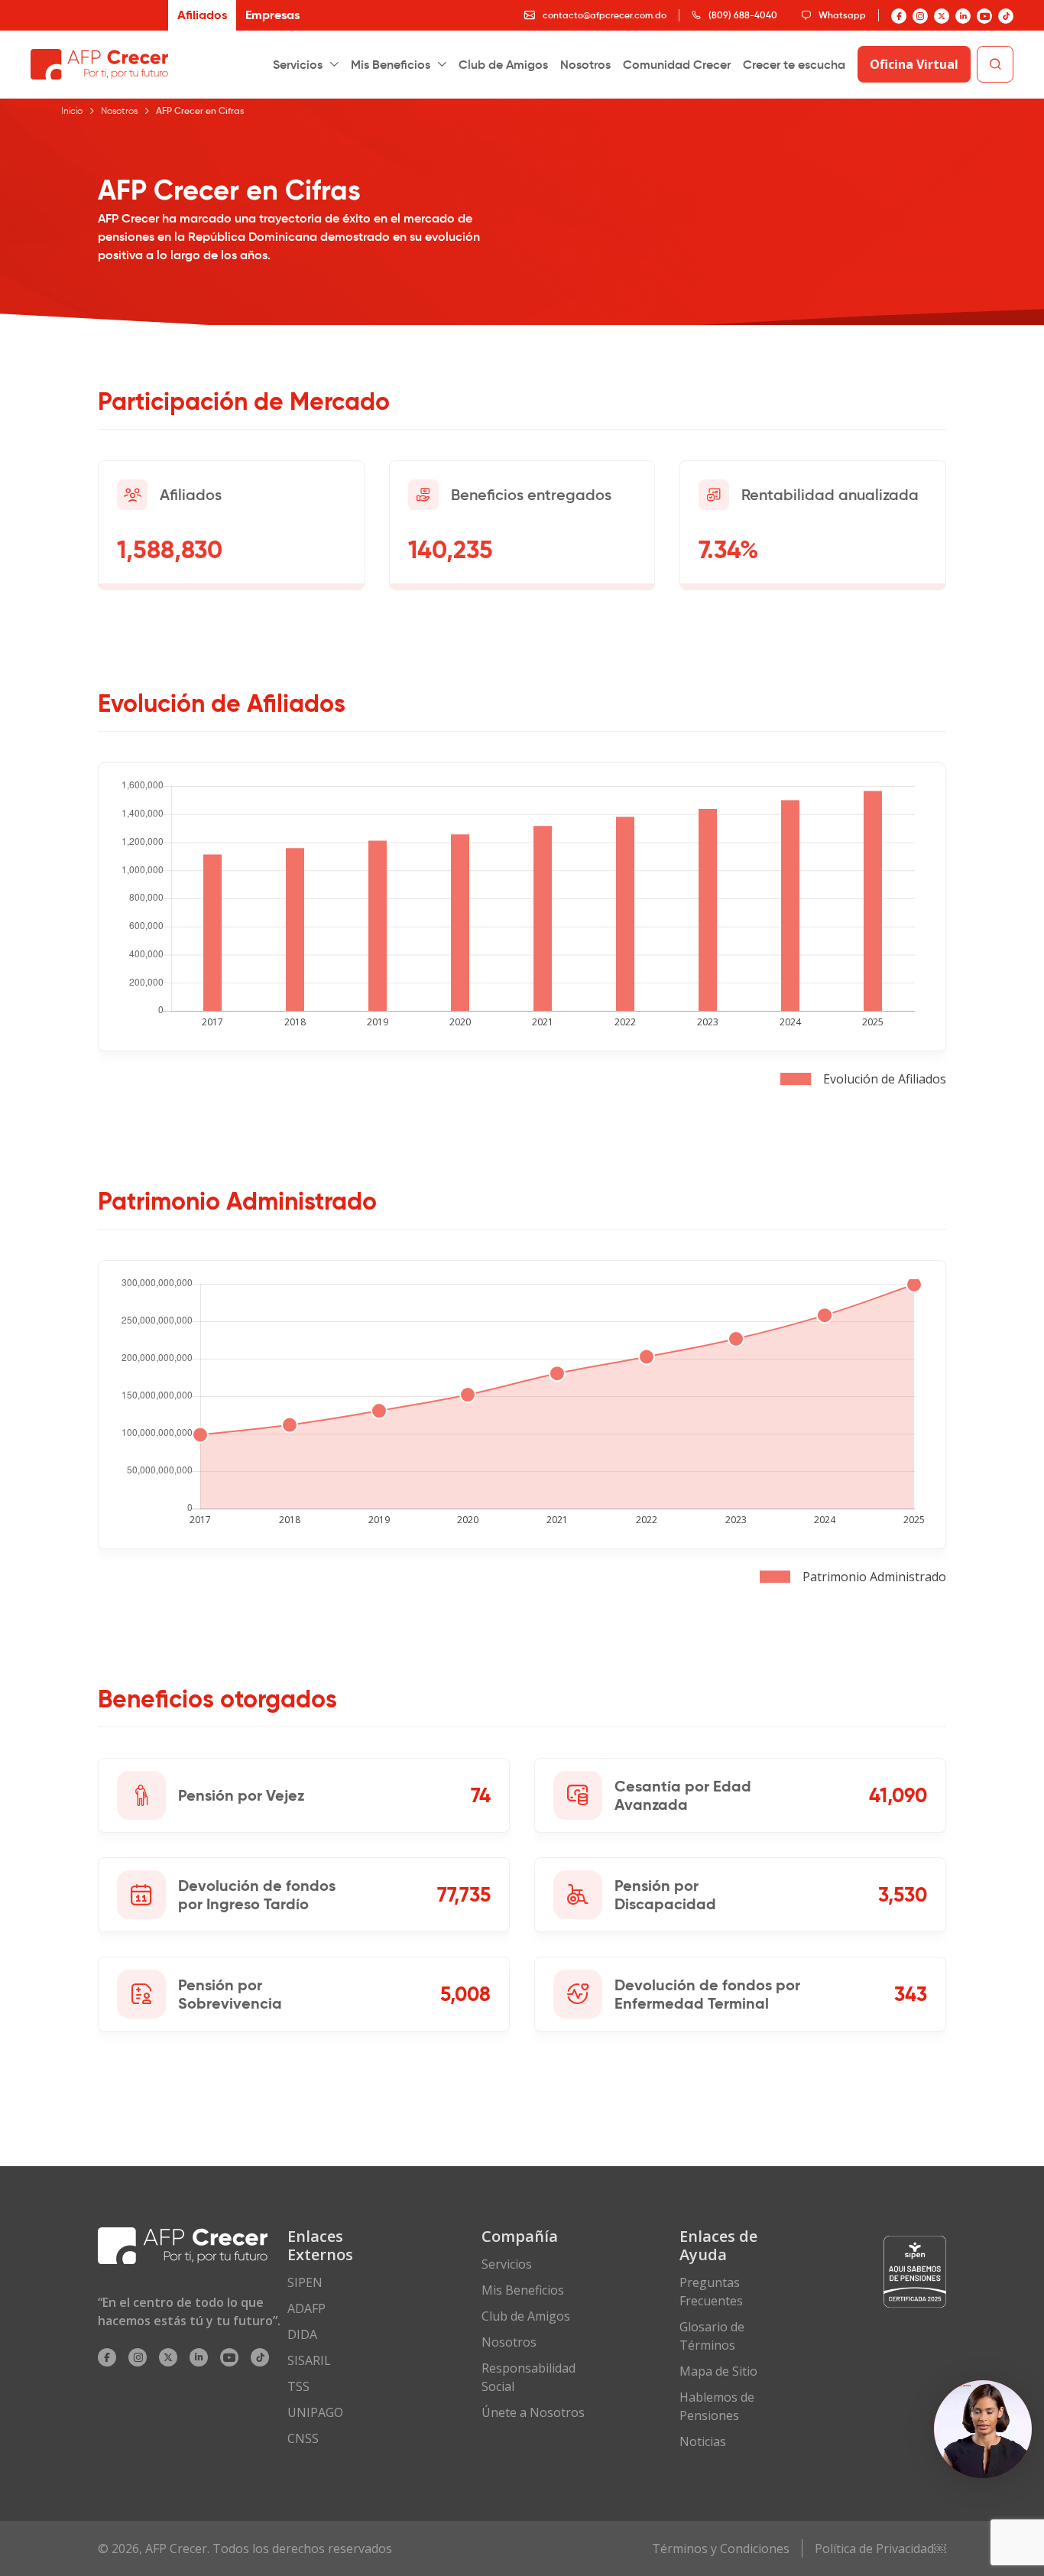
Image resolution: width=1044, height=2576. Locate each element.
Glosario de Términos (712, 2336)
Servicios (298, 64)
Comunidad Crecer (677, 64)
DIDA (302, 2334)
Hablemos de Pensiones (717, 2406)
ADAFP (306, 2308)
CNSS (303, 2438)
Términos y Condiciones (721, 2548)
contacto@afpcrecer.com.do (605, 15)
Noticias (703, 2441)
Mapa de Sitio (718, 2371)
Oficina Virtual (914, 64)
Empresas (272, 15)
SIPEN (305, 2282)
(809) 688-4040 (743, 15)
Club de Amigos (503, 64)
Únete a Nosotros (533, 2412)
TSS (298, 2386)
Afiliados (202, 15)
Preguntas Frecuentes (711, 2292)
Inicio (72, 110)
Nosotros (585, 64)
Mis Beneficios (391, 64)
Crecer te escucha (794, 64)
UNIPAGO (315, 2412)
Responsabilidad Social (528, 2377)
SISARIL (309, 2360)
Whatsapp (842, 15)
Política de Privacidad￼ (880, 2548)
